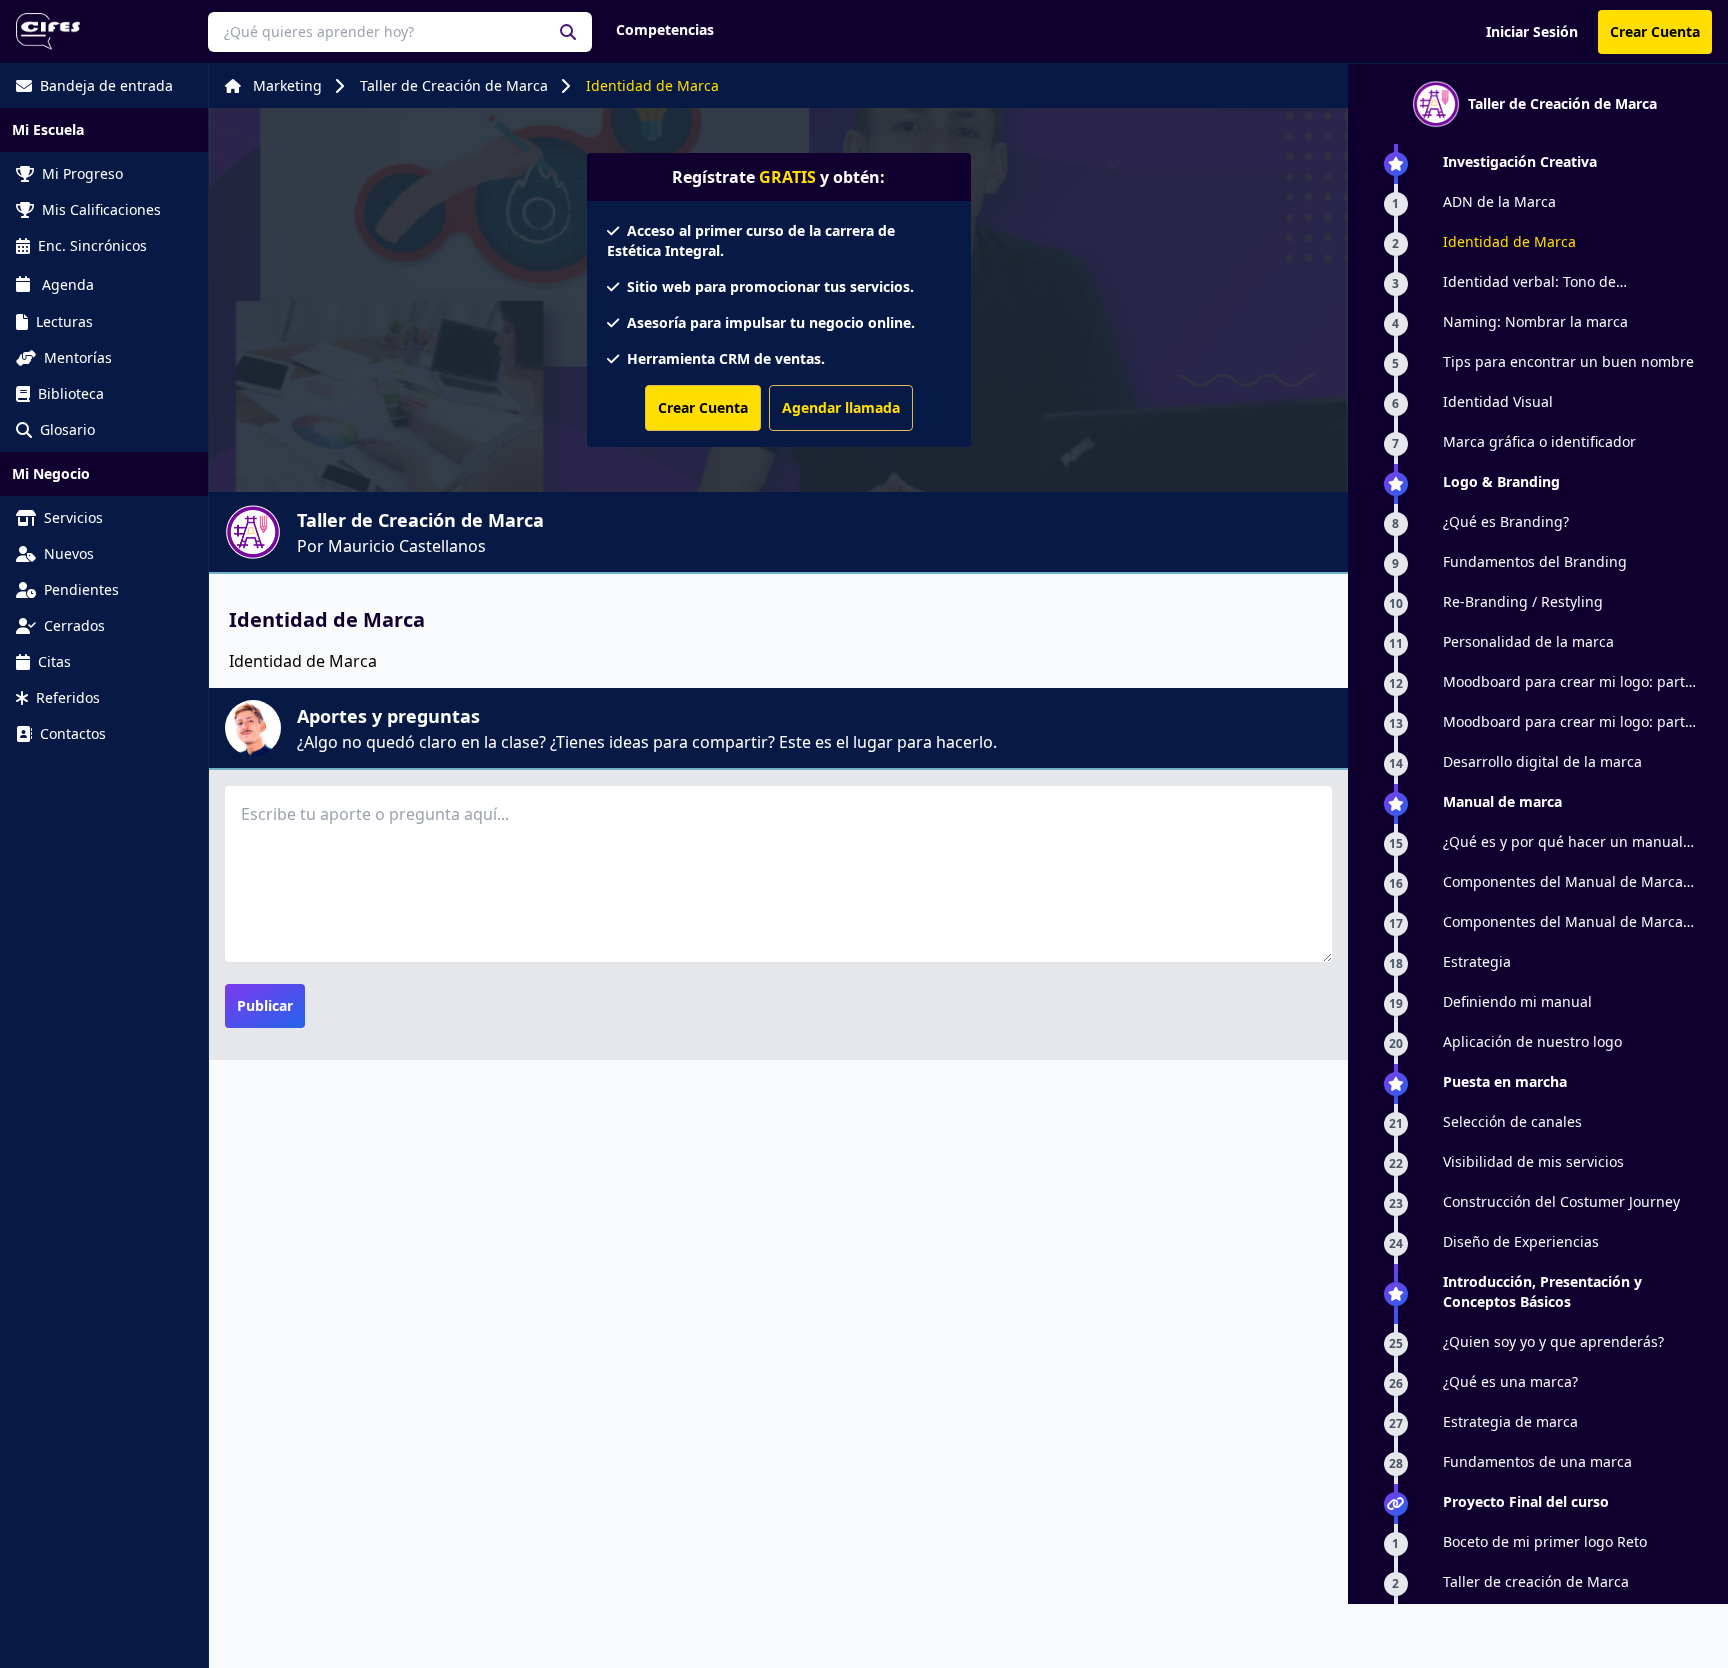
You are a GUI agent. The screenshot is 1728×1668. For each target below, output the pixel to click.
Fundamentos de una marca (1537, 1461)
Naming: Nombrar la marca (1535, 321)
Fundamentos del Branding (1535, 561)
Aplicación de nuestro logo (1532, 1041)
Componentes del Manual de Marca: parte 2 (1565, 922)
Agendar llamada (841, 407)
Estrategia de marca (1510, 1421)
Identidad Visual (1498, 401)
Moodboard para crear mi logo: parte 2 (1568, 722)
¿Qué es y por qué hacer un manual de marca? (1563, 842)
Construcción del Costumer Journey (1561, 1201)
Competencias (665, 29)
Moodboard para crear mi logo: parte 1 (1568, 682)
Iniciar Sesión (1532, 31)
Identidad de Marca (652, 85)
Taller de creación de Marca (1536, 1581)
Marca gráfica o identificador (1539, 441)
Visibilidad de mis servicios (1533, 1161)
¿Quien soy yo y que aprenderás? (1553, 1341)
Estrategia (1477, 961)
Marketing (287, 85)
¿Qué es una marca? (1510, 1381)
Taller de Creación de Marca (454, 85)
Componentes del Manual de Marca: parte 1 (1565, 882)
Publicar (265, 1005)
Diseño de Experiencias (1521, 1241)
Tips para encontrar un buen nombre (1568, 361)
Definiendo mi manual (1517, 1001)
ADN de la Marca (1499, 201)
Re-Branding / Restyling (1523, 601)
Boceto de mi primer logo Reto (1545, 1541)
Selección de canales (1512, 1121)
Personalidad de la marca (1528, 641)
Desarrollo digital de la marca (1542, 761)
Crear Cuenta (1655, 31)
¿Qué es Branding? (1506, 521)
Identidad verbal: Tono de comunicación (1529, 282)
